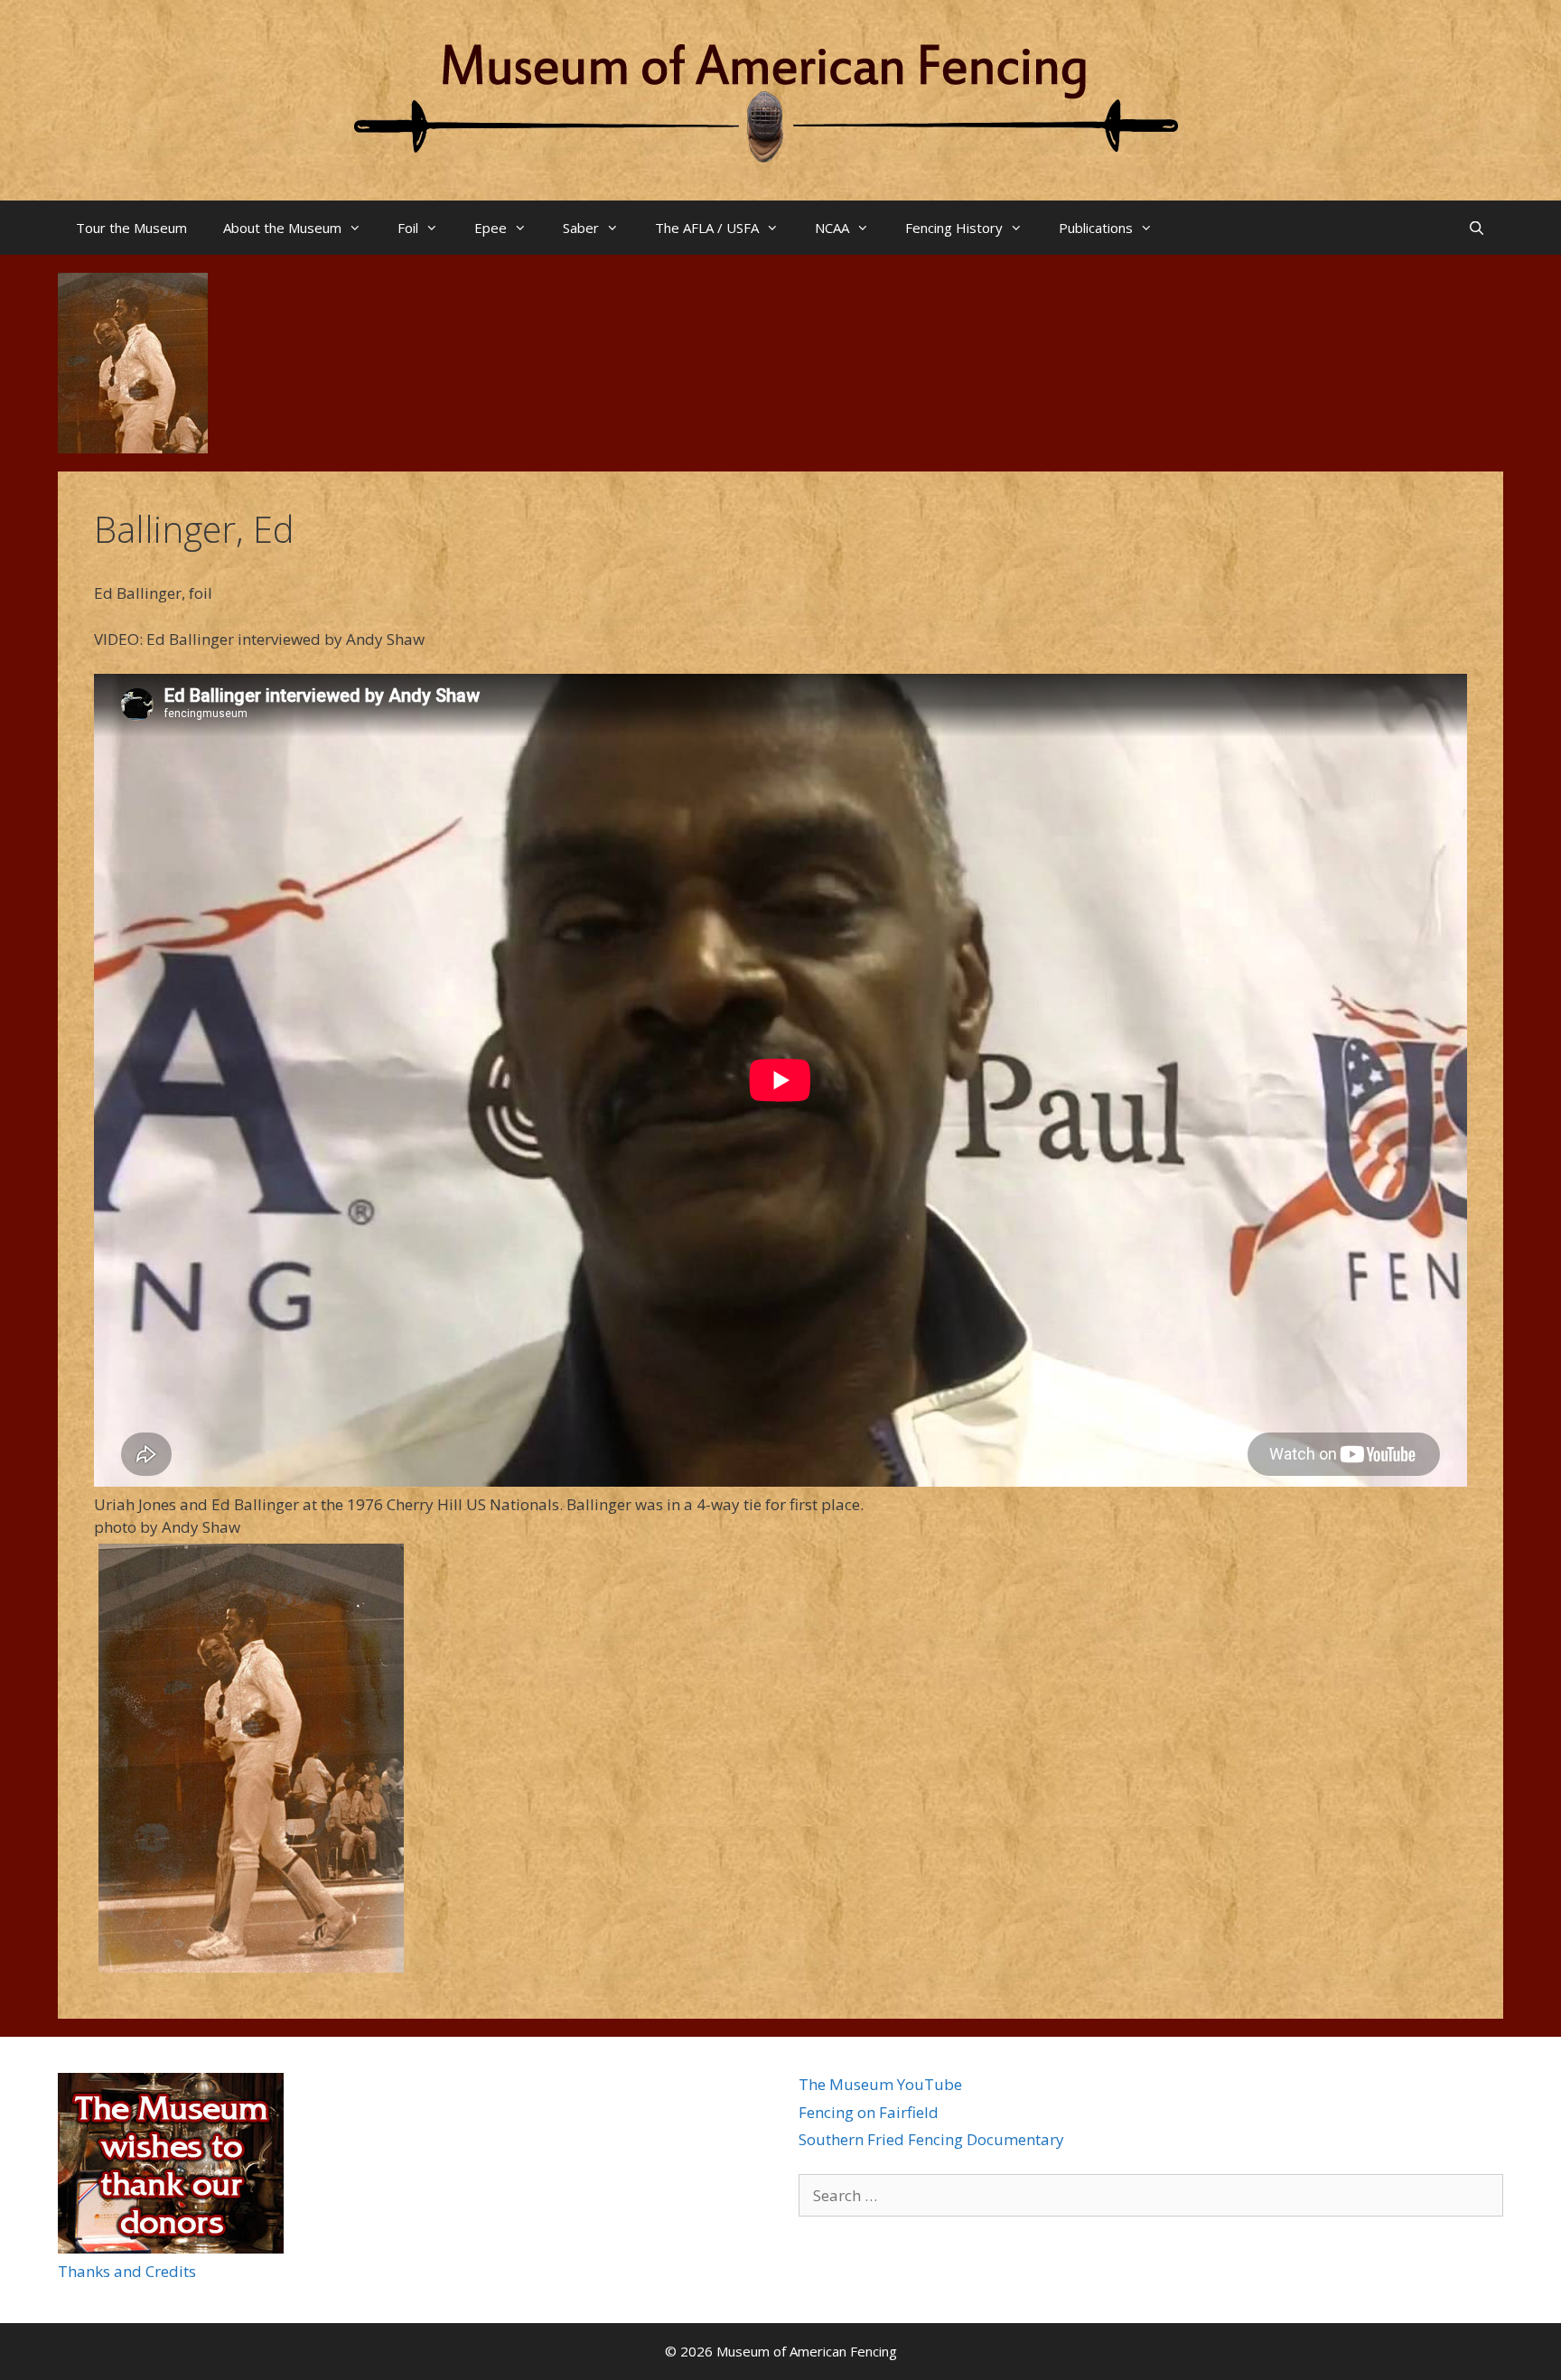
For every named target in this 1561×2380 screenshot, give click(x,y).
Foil (408, 228)
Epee (491, 228)
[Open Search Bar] (1477, 228)
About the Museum (282, 228)
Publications (1096, 228)
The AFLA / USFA (707, 228)
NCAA (832, 228)
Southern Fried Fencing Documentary (931, 2139)
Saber (581, 228)
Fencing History (954, 228)
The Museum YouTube (880, 2084)
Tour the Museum (131, 228)
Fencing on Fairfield (869, 2112)
